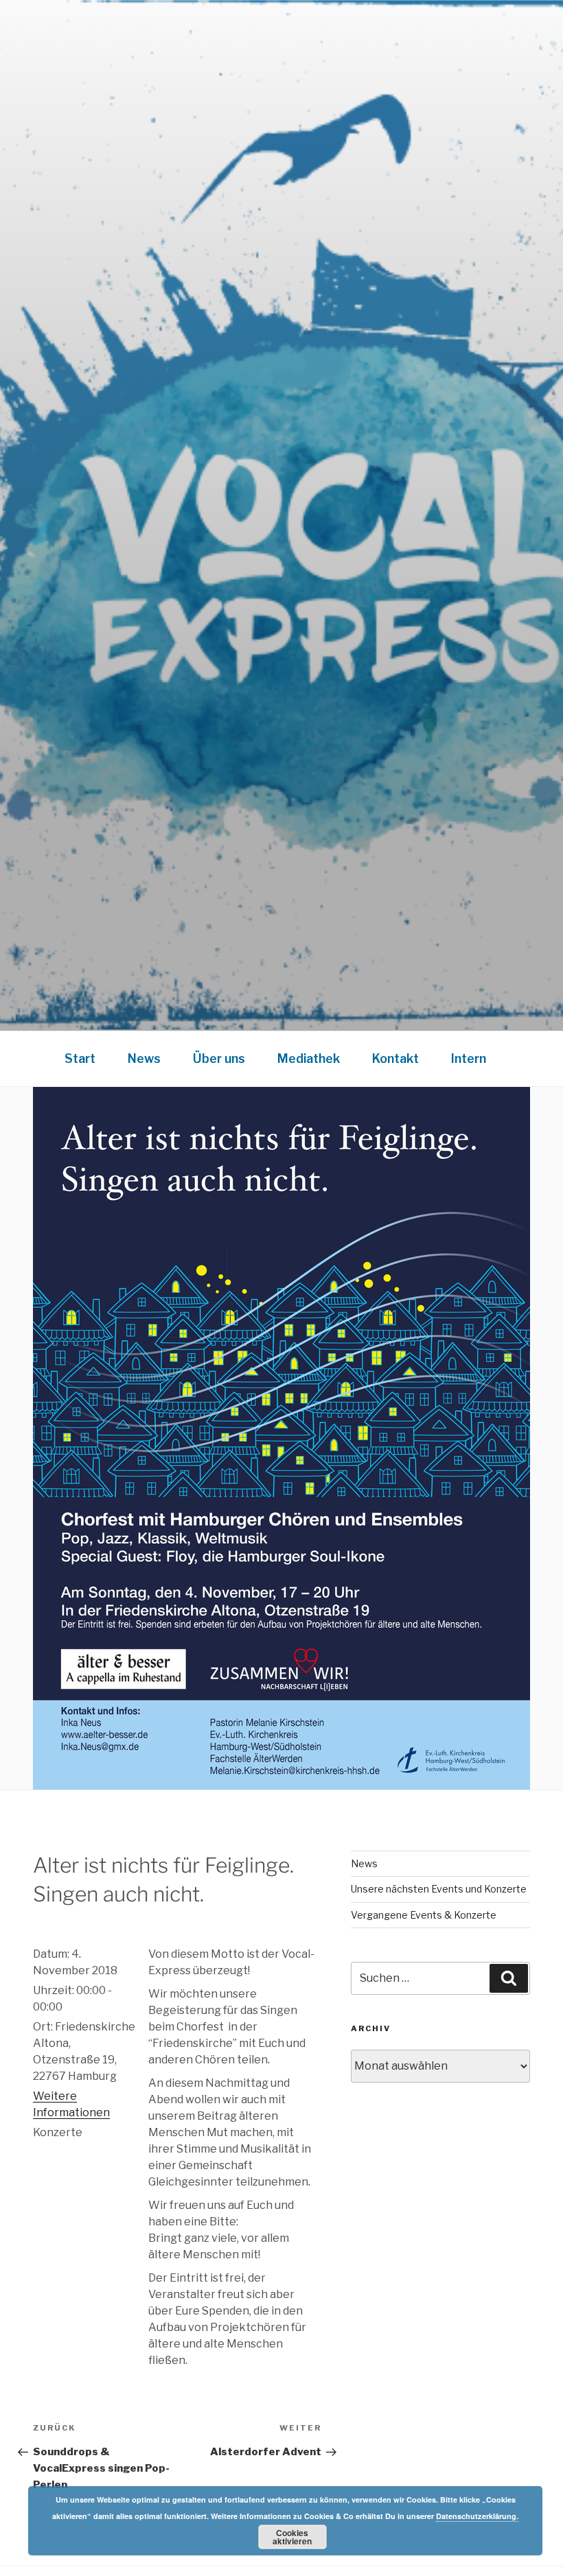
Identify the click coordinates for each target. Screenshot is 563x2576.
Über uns (219, 1058)
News (144, 1058)
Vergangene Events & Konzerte (424, 1915)
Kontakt (395, 1058)
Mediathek (309, 1058)
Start (80, 1058)
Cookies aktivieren (292, 2537)
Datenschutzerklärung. (477, 2516)
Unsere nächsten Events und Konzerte (439, 1889)
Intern (469, 1058)
